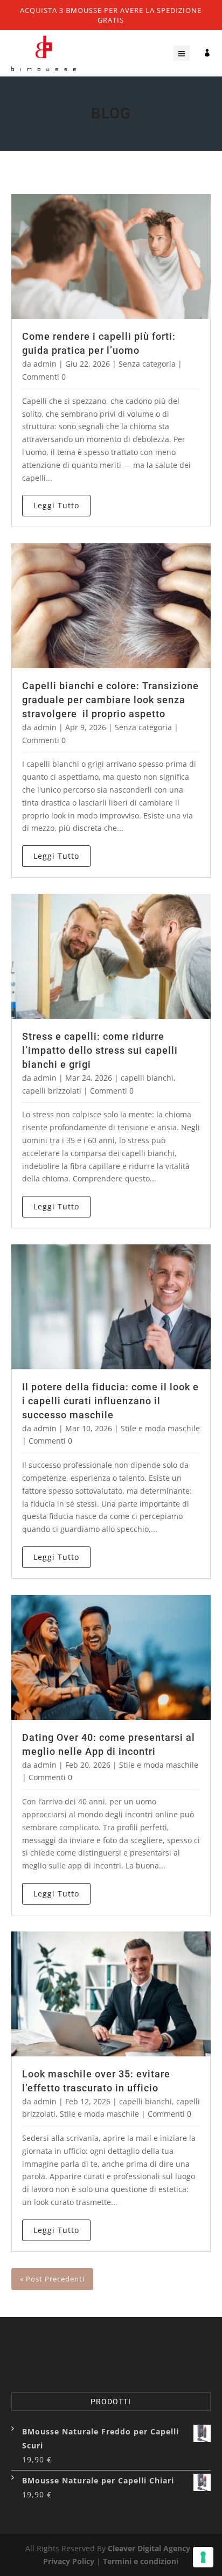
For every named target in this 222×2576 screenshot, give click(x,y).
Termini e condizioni (141, 2561)
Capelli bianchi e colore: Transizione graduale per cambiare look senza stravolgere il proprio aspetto (110, 700)
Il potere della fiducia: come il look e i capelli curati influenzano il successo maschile (110, 1401)
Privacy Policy (69, 2561)
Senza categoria (147, 364)
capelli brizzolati (52, 1091)
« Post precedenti (52, 2279)
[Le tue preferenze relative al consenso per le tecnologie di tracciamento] (203, 2557)
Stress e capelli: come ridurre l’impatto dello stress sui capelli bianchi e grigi (100, 1050)
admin (45, 364)
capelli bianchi (147, 1078)
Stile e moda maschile (160, 1428)
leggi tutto (56, 505)
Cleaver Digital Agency (149, 2548)
